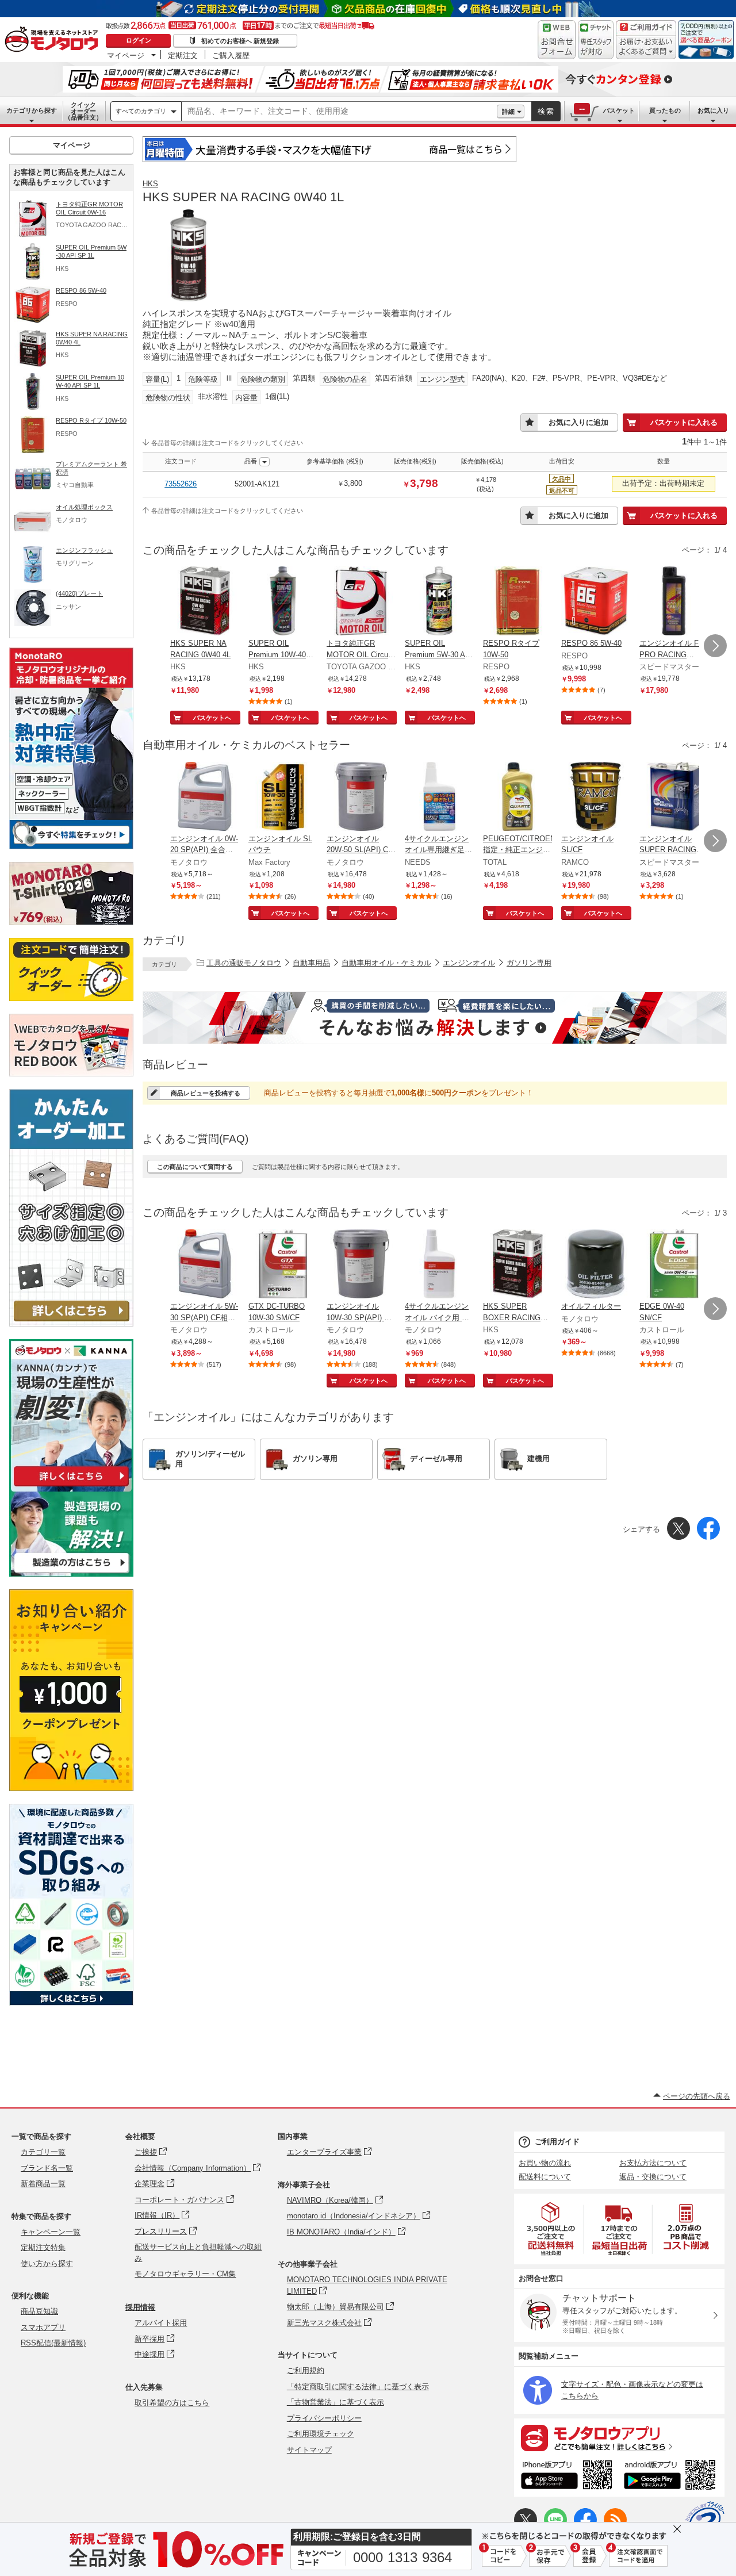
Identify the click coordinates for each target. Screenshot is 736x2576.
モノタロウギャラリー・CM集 (185, 2274)
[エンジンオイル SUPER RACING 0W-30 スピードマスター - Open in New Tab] (674, 798)
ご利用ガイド (557, 2142)
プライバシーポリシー (324, 2418)
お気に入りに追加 (578, 422)
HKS (150, 184)
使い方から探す (47, 2263)
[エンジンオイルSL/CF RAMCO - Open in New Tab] (596, 798)
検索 (546, 111)
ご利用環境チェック (321, 2434)
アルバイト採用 (161, 2323)
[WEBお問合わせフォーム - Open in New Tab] (557, 40)
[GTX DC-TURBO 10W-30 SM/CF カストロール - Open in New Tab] (283, 1265)
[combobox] (339, 112)
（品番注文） (83, 111)
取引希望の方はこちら (172, 2403)
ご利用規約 (306, 2370)
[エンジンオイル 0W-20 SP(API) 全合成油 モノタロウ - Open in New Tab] (205, 798)
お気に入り (713, 110)
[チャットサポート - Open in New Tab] (596, 40)
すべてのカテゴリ (141, 111)
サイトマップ (309, 2450)
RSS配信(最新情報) (53, 2343)
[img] (54, 40)
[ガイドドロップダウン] (646, 47)
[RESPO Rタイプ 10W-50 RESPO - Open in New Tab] (517, 602)
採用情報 (140, 2307)
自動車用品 (311, 963)
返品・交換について (653, 2177)
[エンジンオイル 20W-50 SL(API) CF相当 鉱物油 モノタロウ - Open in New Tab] (361, 798)
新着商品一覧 (43, 2184)
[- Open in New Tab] (551, 2229)
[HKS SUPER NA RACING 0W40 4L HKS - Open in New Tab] (205, 602)
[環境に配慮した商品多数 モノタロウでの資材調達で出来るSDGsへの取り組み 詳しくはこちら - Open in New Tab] (71, 2002)
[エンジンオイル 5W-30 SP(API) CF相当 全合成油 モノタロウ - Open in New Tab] (205, 1265)
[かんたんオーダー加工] (71, 1323)
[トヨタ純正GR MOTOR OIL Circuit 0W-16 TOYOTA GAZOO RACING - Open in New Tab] (361, 602)
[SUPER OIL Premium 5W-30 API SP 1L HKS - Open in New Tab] (439, 602)
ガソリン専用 (529, 963)
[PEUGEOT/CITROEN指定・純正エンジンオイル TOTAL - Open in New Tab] (517, 798)
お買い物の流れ (545, 2163)
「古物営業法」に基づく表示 (336, 2402)
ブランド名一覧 (47, 2168)
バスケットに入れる (684, 422)
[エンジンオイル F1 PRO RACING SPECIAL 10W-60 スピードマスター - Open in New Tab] (674, 602)
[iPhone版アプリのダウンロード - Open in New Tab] (567, 2477)
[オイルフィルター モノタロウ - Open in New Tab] (596, 1265)
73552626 (181, 484)
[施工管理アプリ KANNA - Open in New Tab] (71, 1486)
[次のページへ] (715, 646)
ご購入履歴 (231, 55)
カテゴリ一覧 (43, 2152)
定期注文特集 (43, 2247)
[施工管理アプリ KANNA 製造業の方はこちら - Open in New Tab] (71, 1573)
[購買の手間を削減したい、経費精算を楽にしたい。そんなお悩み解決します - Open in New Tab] (435, 1018)
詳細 (508, 112)
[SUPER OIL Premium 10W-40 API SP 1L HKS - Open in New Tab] (283, 602)
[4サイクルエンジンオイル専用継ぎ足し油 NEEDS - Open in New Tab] (439, 798)
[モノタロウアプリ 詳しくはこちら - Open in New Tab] (619, 2437)
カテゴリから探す (32, 110)
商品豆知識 (39, 2311)
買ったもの (665, 110)
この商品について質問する (195, 1167)
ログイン (139, 40)
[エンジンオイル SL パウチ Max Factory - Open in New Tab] (283, 798)
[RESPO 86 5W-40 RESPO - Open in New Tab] (596, 602)
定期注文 (183, 55)
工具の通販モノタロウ (244, 963)
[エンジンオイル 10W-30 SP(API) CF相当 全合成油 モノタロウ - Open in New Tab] (361, 1265)
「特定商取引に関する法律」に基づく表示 (358, 2387)
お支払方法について (653, 2163)
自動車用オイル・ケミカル (386, 963)
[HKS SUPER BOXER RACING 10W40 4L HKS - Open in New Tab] (517, 1265)
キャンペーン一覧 (51, 2232)
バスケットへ (212, 718)
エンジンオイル (469, 963)
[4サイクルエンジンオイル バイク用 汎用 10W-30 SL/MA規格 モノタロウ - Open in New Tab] (439, 1265)
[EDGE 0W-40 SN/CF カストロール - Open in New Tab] (674, 1265)
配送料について (545, 2177)
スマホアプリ (43, 2327)
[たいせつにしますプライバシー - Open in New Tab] (705, 2521)
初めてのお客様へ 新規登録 (240, 41)
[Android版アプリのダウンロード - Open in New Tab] (672, 2477)
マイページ (126, 55)
